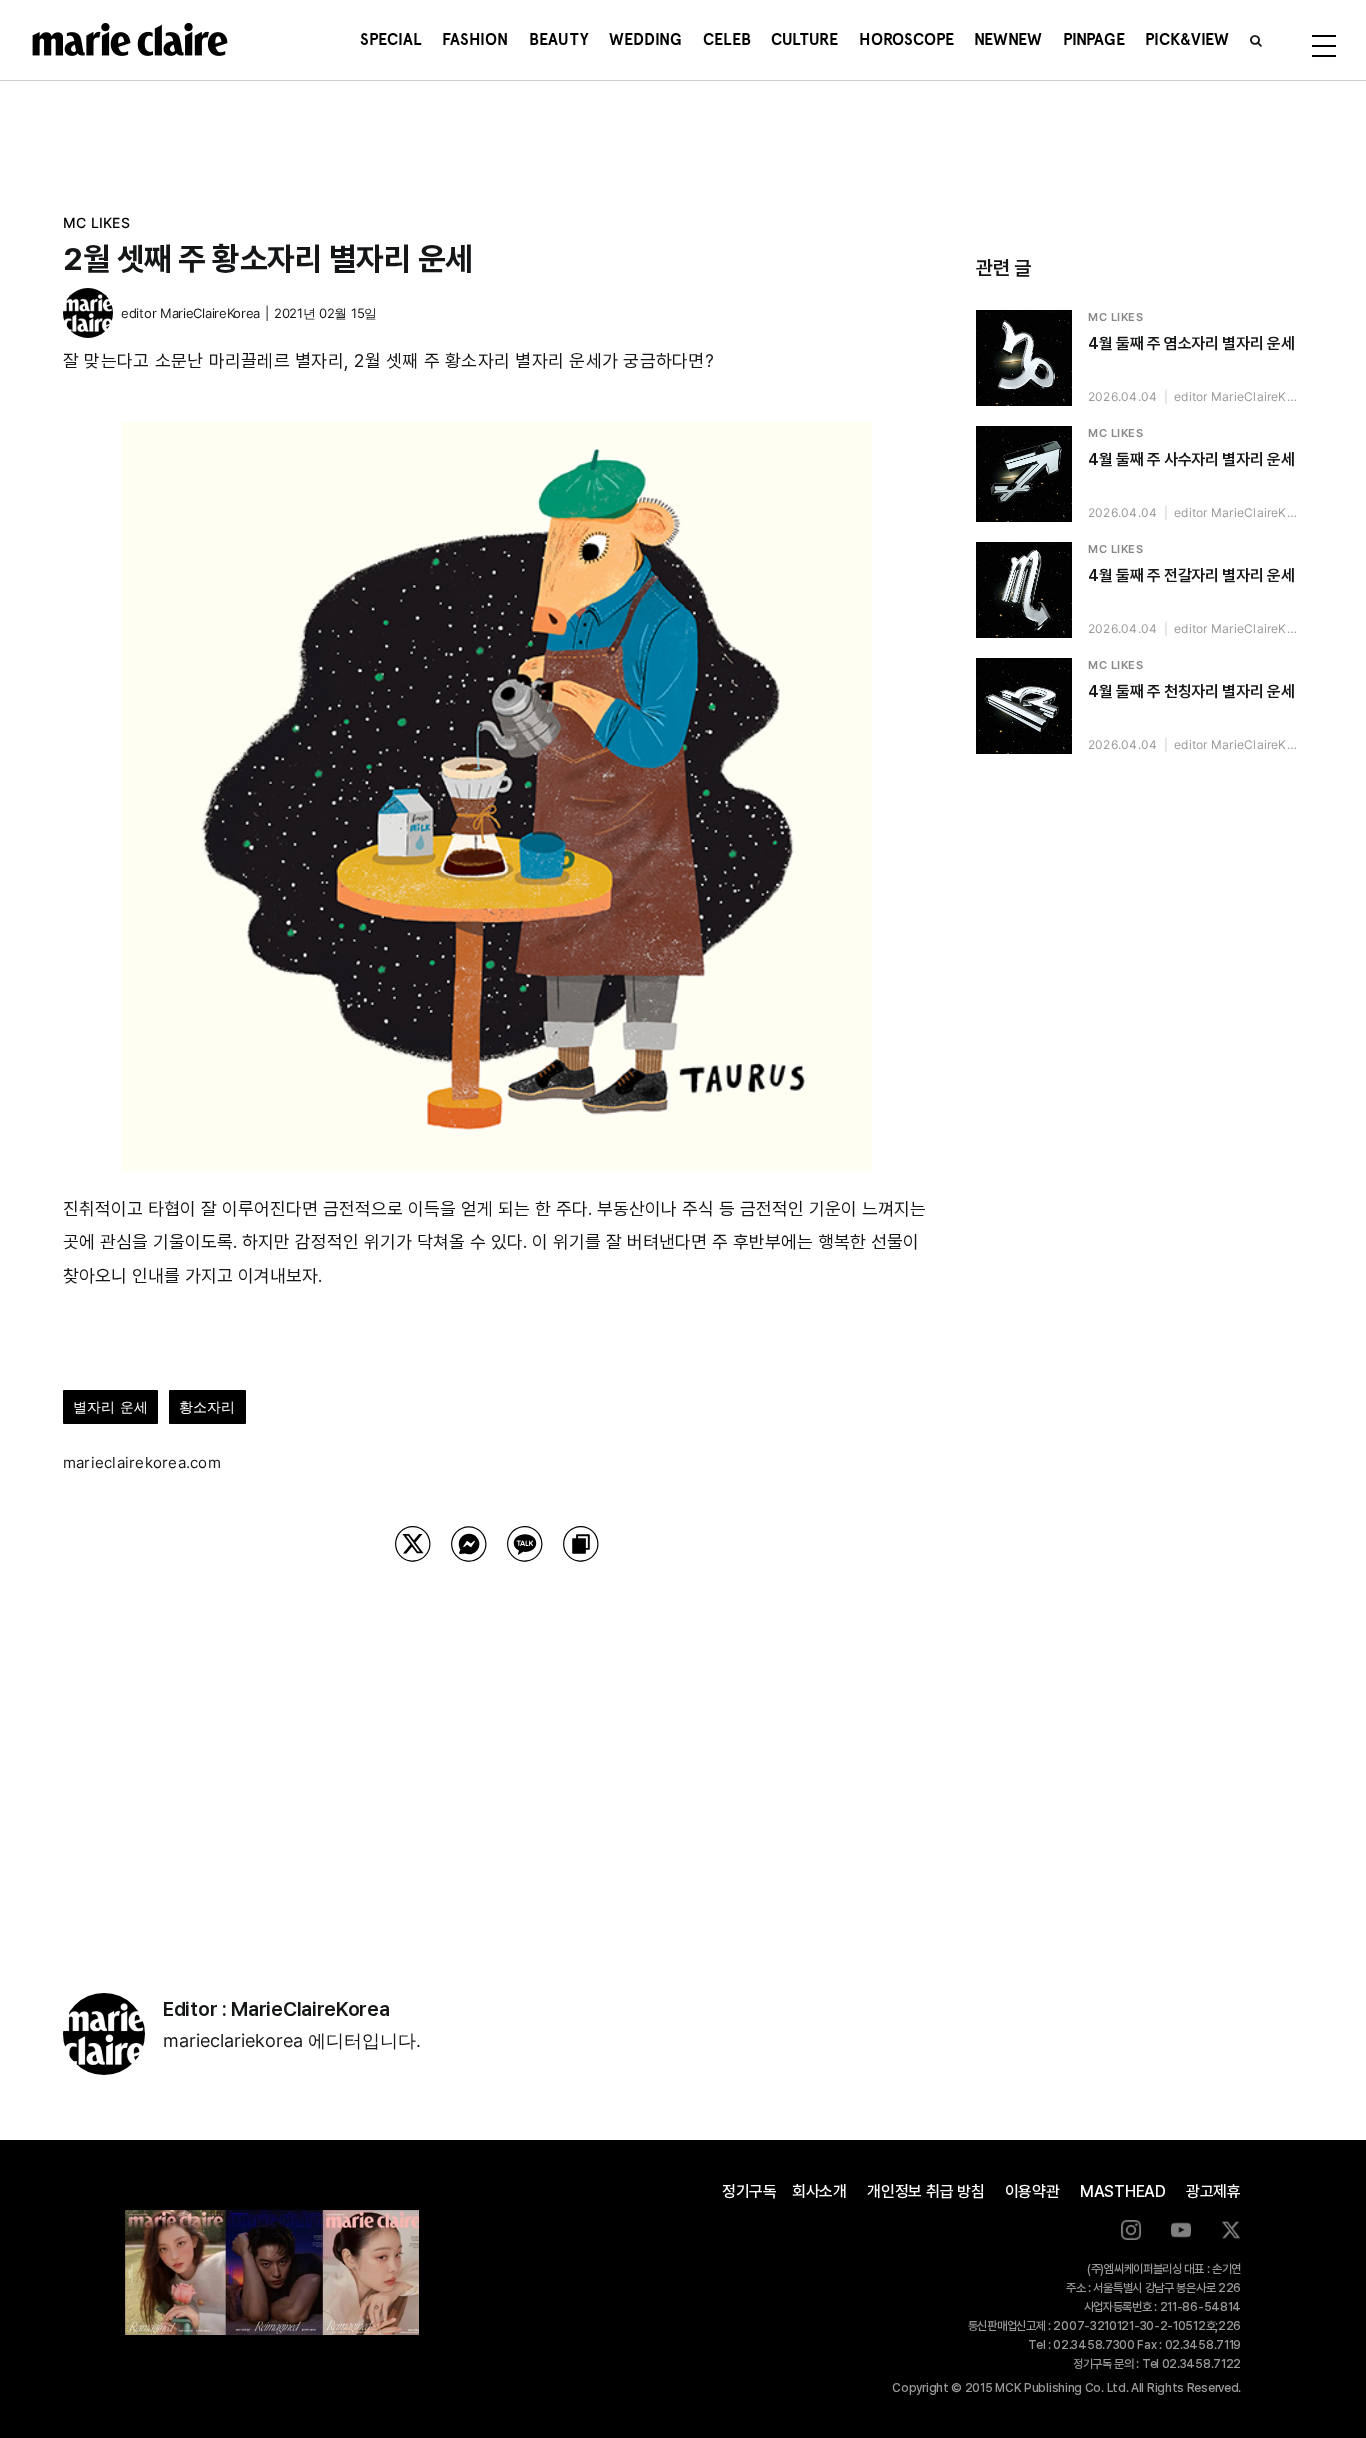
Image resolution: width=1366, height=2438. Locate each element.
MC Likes (96, 222)
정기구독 (749, 2191)
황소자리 (207, 1406)
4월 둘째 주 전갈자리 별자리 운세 (1191, 575)
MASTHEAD (1123, 2191)
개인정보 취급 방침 (926, 2191)
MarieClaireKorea (210, 313)
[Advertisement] (497, 1752)
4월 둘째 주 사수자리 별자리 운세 (1191, 459)
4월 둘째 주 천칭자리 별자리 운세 (1191, 691)
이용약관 (1032, 2191)
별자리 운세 (110, 1406)
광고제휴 (1213, 2191)
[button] (1256, 40)
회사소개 (819, 2191)
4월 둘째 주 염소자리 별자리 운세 (1191, 343)
